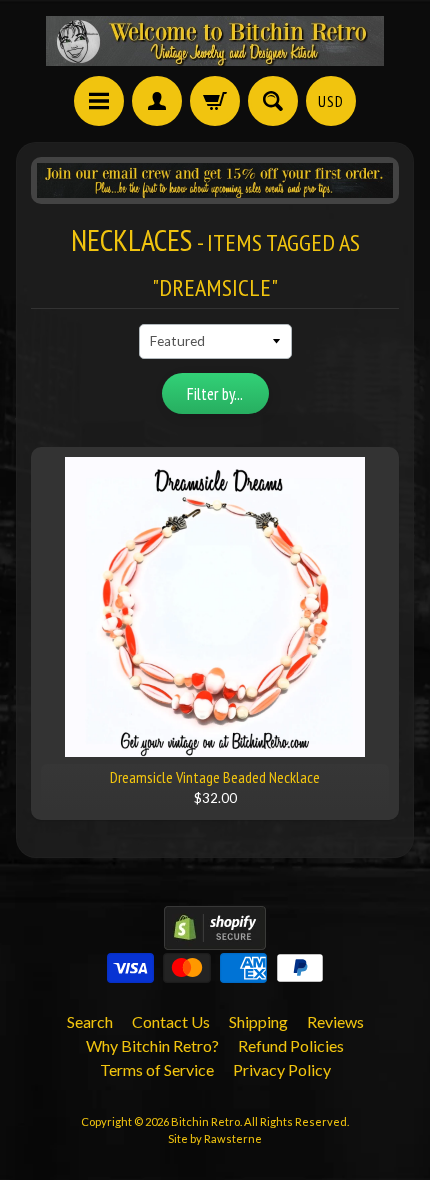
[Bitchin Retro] (215, 41)
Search (90, 1021)
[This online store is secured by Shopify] (215, 937)
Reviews (335, 1021)
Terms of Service (157, 1069)
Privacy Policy (282, 1069)
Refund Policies (291, 1045)
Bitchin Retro (205, 1121)
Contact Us (171, 1021)
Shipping (258, 1021)
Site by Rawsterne (215, 1138)
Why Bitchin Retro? (152, 1045)
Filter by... (215, 394)
